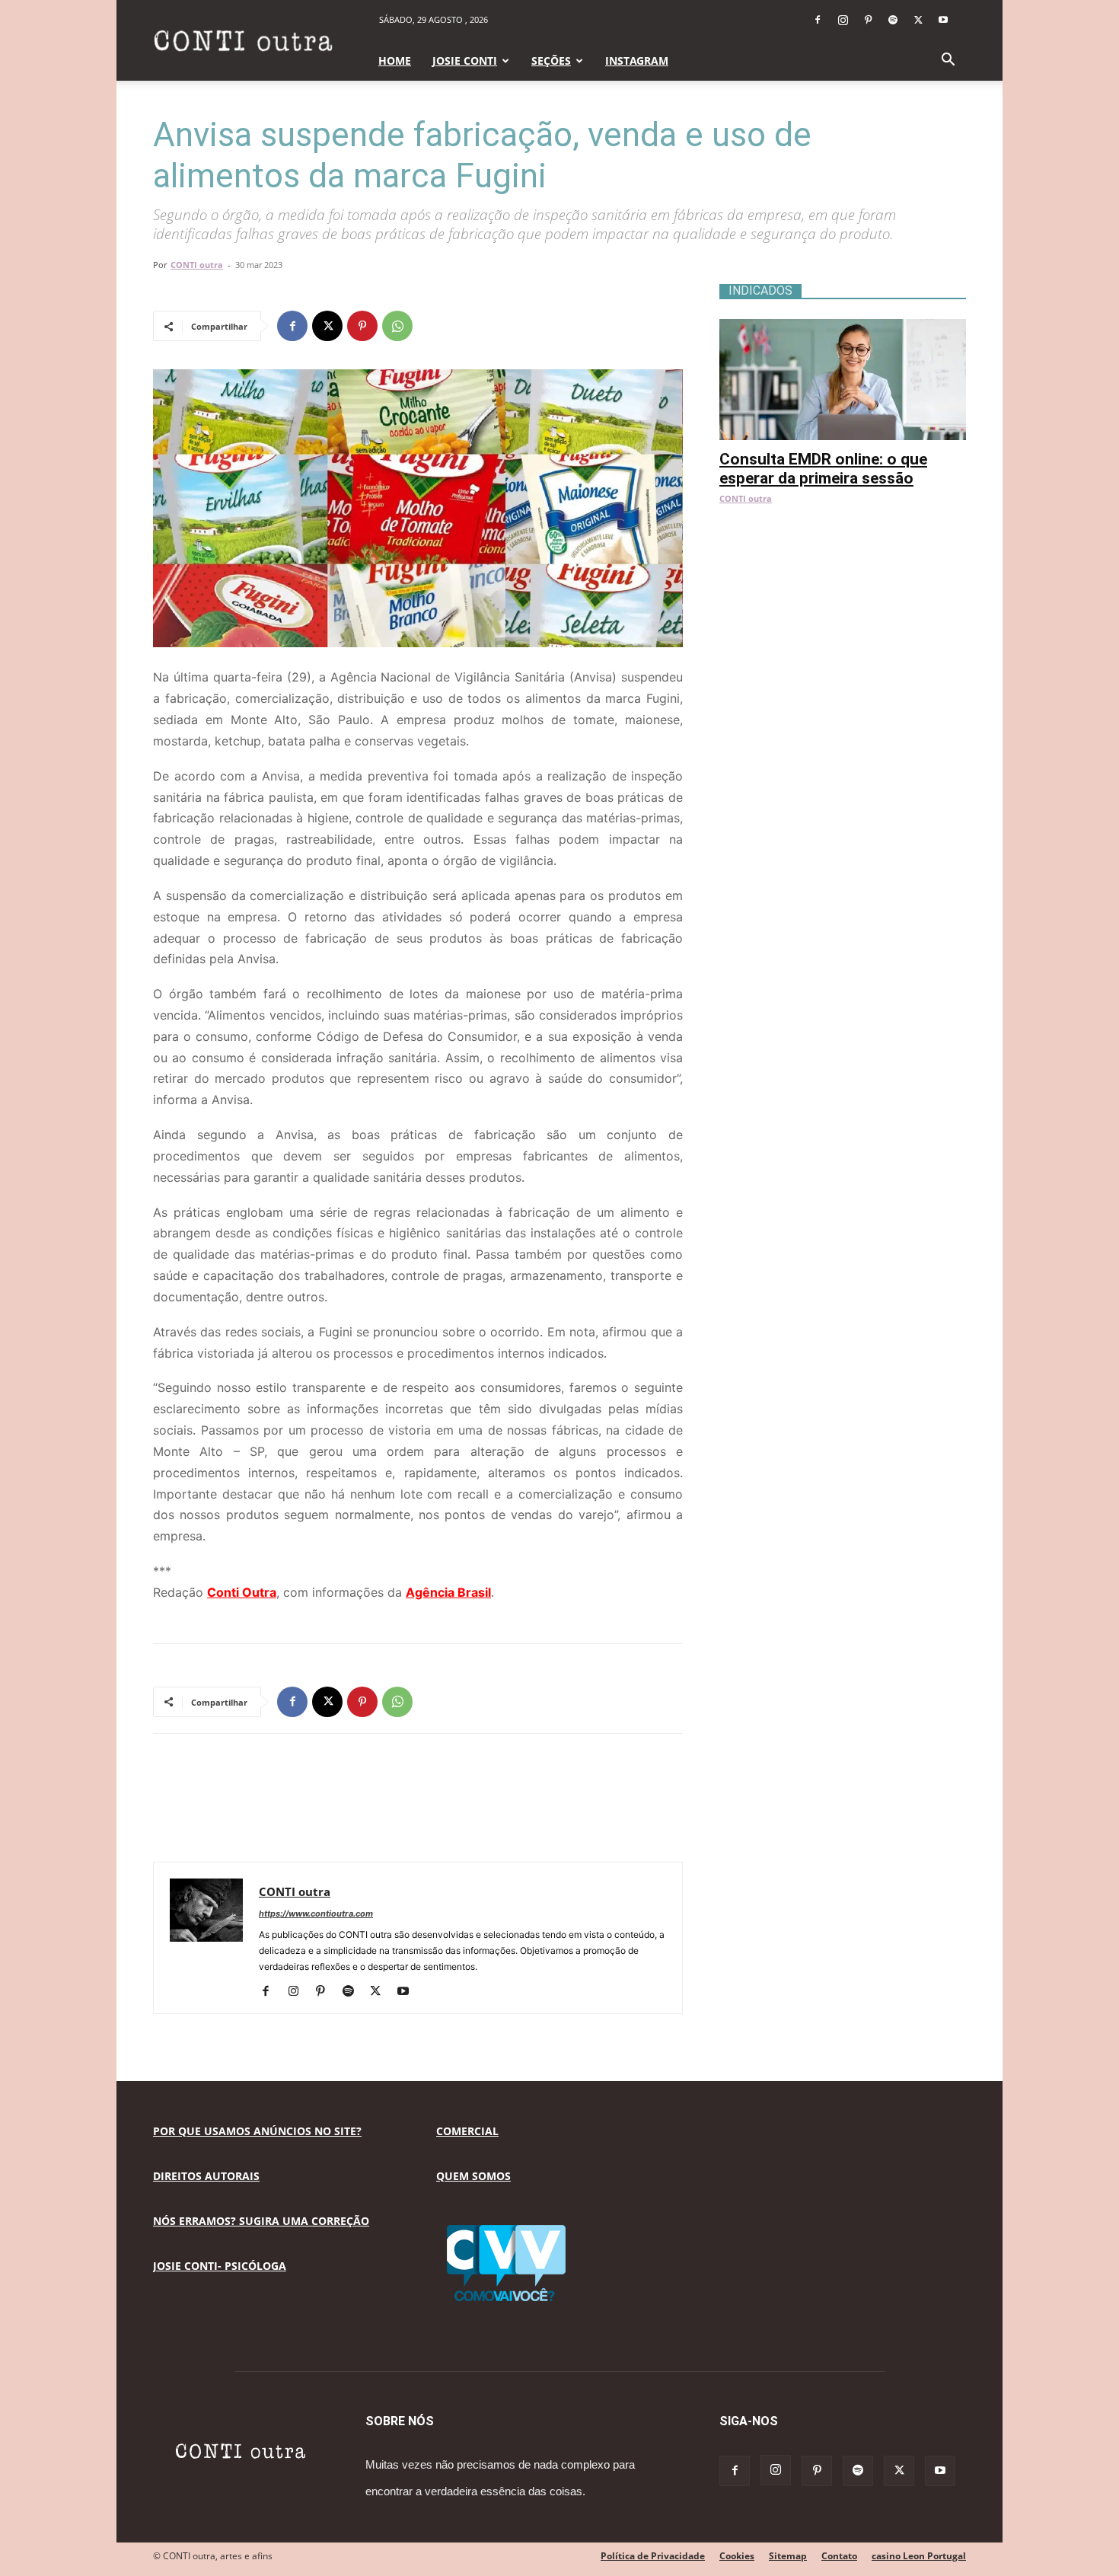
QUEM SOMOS (473, 2176)
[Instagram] (843, 20)
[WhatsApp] (397, 326)
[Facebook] (818, 20)
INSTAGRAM (637, 61)
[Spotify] (893, 20)
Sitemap (788, 2556)
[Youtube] (943, 20)
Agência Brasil (448, 1592)
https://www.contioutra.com (316, 1914)
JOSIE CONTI (465, 61)
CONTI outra (197, 265)
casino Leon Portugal (919, 2556)
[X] (918, 20)
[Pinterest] (868, 20)
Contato (839, 2556)
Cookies (737, 2556)
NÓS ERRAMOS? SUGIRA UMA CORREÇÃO (261, 2221)
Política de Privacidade (653, 2556)
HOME (395, 61)
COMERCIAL (467, 2131)
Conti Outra (242, 1592)
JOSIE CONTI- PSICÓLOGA (220, 2266)
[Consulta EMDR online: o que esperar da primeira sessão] (843, 327)
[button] (948, 61)
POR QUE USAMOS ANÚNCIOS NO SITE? (257, 2131)
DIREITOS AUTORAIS (206, 2176)
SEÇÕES (551, 61)
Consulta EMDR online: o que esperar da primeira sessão (823, 469)
